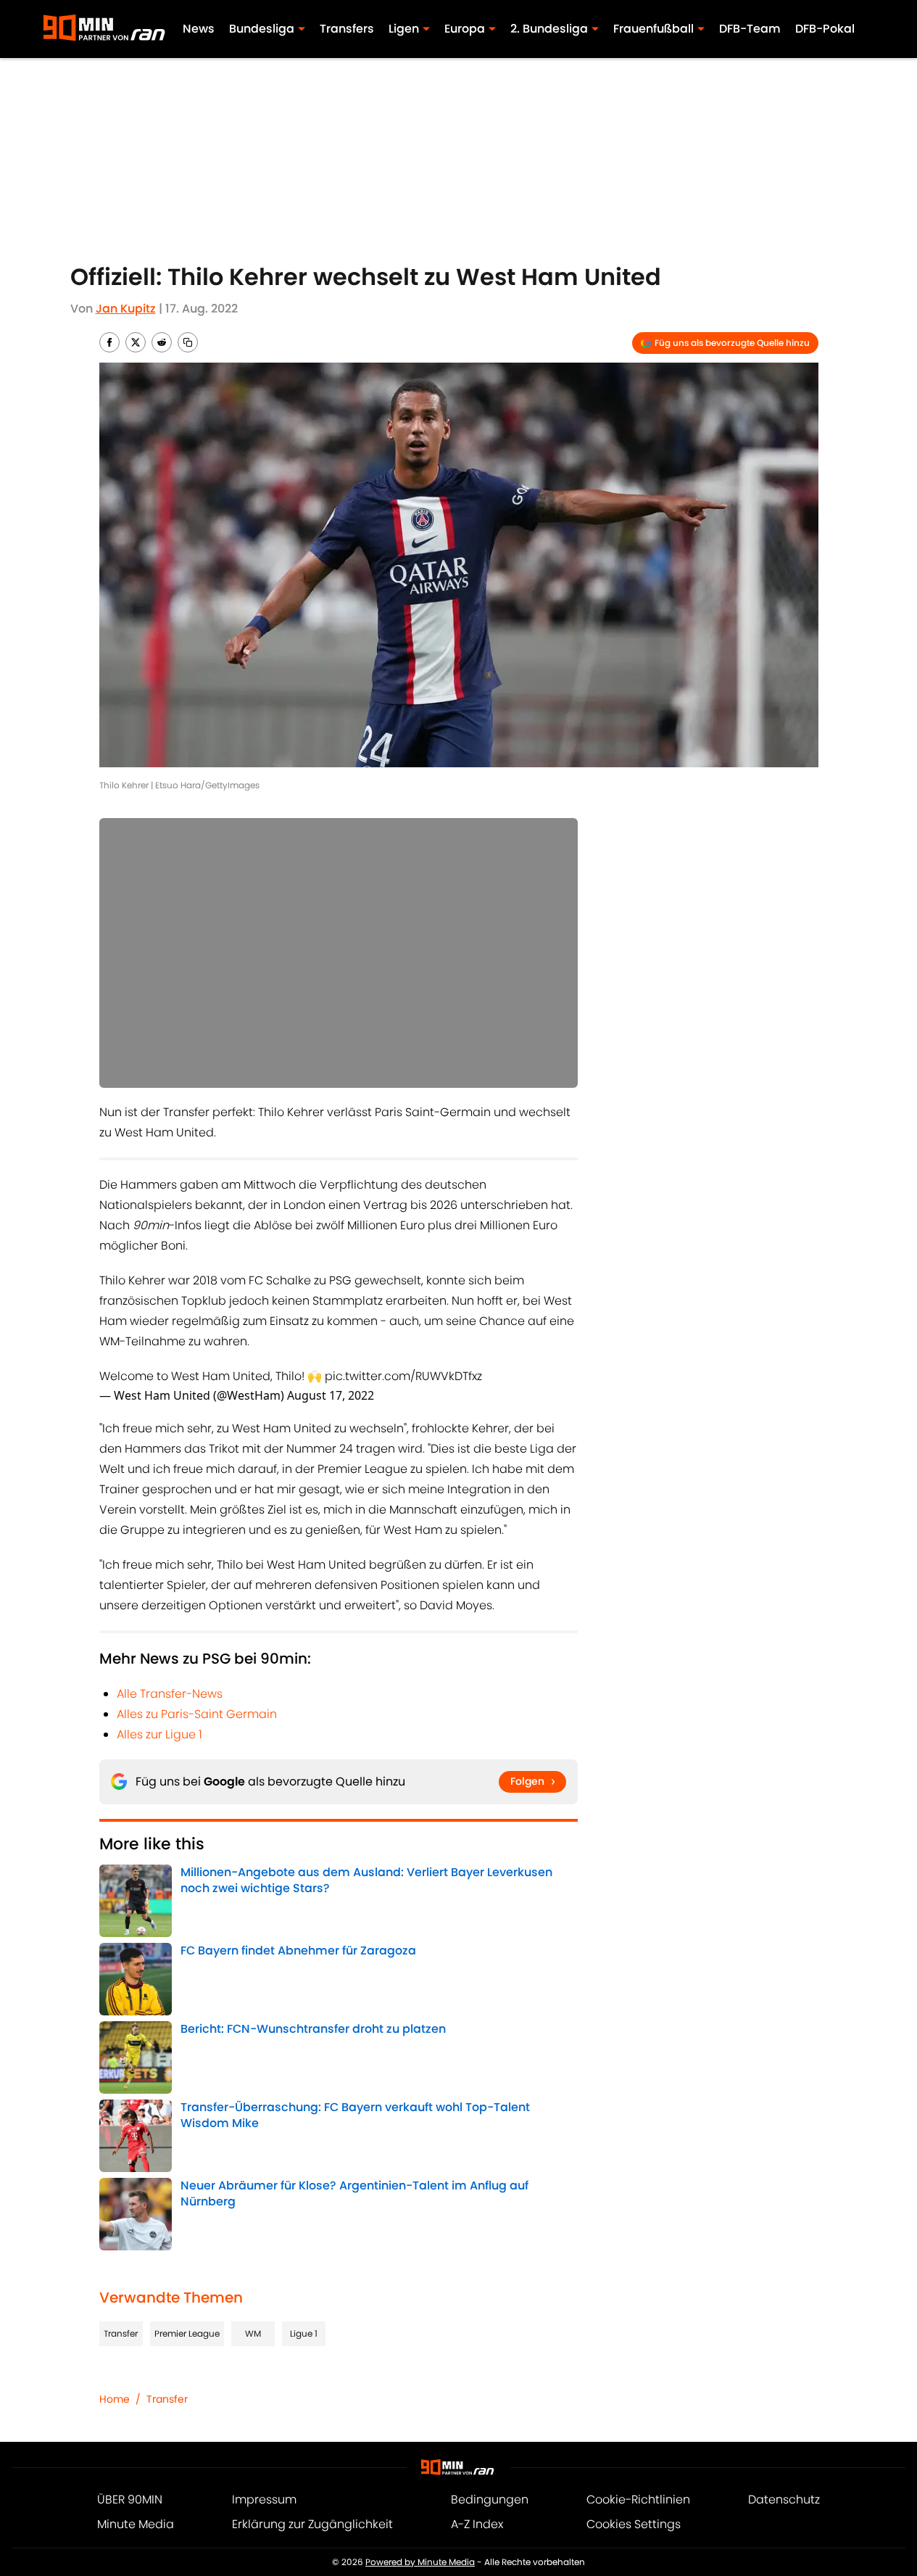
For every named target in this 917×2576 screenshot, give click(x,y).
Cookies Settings (634, 2524)
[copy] (188, 342)
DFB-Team (750, 29)
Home (115, 2399)
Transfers (347, 29)
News (199, 29)
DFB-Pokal (825, 29)
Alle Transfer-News (170, 1694)
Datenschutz (784, 2499)
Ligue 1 (304, 2333)
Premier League (187, 2333)
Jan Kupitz (126, 309)
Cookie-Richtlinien (638, 2499)
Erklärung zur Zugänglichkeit (312, 2524)
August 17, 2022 (331, 1395)
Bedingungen (490, 2499)
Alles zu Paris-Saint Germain (197, 1714)
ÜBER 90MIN (130, 2499)
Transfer (121, 2333)
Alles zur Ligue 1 (159, 1734)
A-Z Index (477, 2524)
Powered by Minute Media (420, 2562)
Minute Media (136, 2524)
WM (253, 2333)
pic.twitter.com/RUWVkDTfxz (403, 1376)
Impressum (264, 2499)
